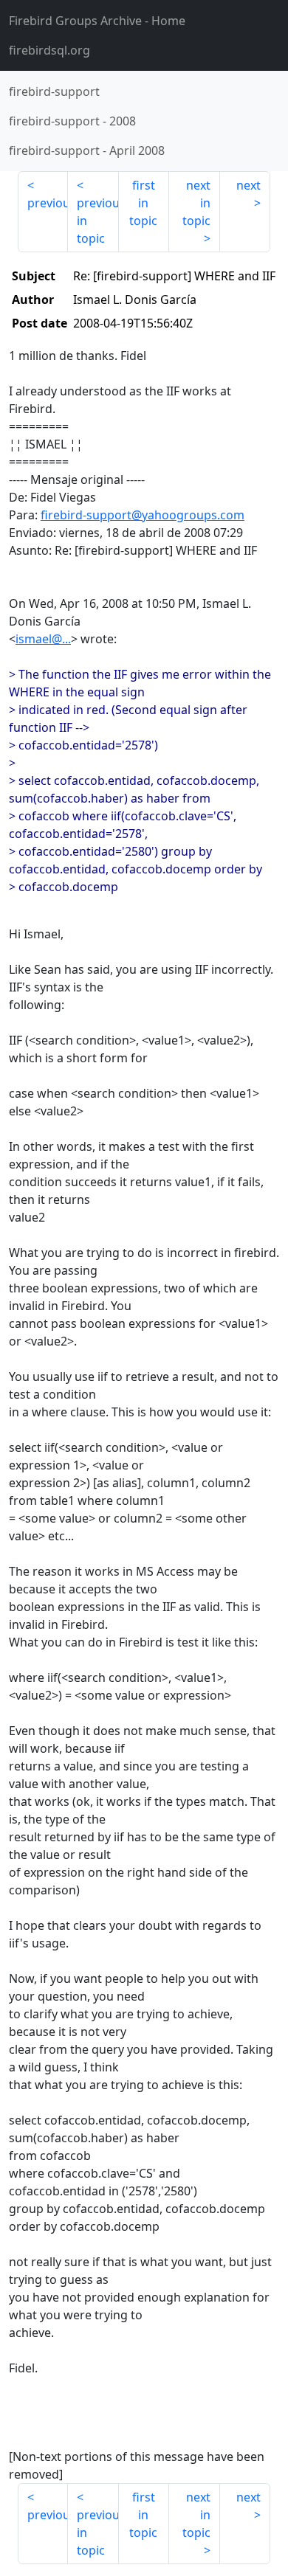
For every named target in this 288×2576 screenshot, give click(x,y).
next (248, 185)
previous (48, 203)
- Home (97, 21)
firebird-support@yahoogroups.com (143, 515)
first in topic (143, 203)
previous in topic (97, 221)
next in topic (196, 203)
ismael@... (43, 639)
